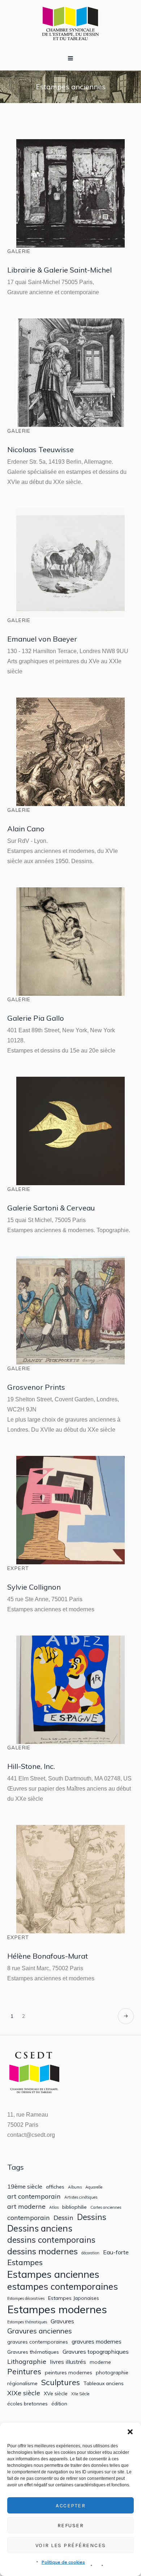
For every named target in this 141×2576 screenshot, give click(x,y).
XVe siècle (56, 2393)
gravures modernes (97, 2342)
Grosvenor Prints (36, 1387)
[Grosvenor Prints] (70, 1311)
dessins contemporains (51, 2240)
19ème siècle (25, 2187)
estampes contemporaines (63, 2286)
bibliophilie (74, 2207)
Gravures (62, 2321)
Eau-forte (116, 2252)
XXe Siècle (80, 2394)
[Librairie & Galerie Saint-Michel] (70, 193)
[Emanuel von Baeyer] (70, 562)
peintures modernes (69, 2373)
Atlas (54, 2208)
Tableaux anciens (104, 2383)
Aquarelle (94, 2187)
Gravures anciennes (40, 2331)
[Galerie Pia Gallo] (70, 942)
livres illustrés (68, 2362)
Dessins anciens (40, 2228)
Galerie (19, 251)
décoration (90, 2253)
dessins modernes (42, 2251)
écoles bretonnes (27, 2404)
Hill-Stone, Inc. (31, 1766)
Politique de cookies (63, 2562)
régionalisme (22, 2383)
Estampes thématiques (27, 2322)
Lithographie (27, 2361)
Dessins (92, 2217)
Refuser (71, 2525)
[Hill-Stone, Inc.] (70, 1690)
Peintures (24, 2372)
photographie (112, 2373)
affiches (55, 2187)
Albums (75, 2187)
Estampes (25, 2262)
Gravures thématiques (33, 2352)
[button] (130, 2432)
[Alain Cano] (70, 752)
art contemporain (34, 2196)
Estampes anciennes (53, 2274)
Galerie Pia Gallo (36, 1018)
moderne (100, 2362)
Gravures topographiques (96, 2352)
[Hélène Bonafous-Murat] (70, 1879)
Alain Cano (26, 829)
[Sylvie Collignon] (70, 1510)
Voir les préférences (71, 2545)
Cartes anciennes (106, 2208)
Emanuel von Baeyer (42, 639)
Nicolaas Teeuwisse (40, 449)
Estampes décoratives (26, 2299)
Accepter (70, 2506)
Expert (18, 1568)
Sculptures (61, 2382)
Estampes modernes (57, 2309)
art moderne (26, 2206)
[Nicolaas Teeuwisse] (70, 373)
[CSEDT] (70, 23)
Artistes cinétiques (81, 2197)
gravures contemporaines (38, 2342)
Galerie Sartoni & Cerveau (51, 1208)
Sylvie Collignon (34, 1587)
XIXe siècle (24, 2393)
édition (59, 2404)
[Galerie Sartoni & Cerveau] (70, 1131)
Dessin (63, 2218)
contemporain (29, 2218)
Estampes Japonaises (74, 2298)
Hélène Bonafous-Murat (48, 1956)
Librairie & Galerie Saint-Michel (59, 270)
